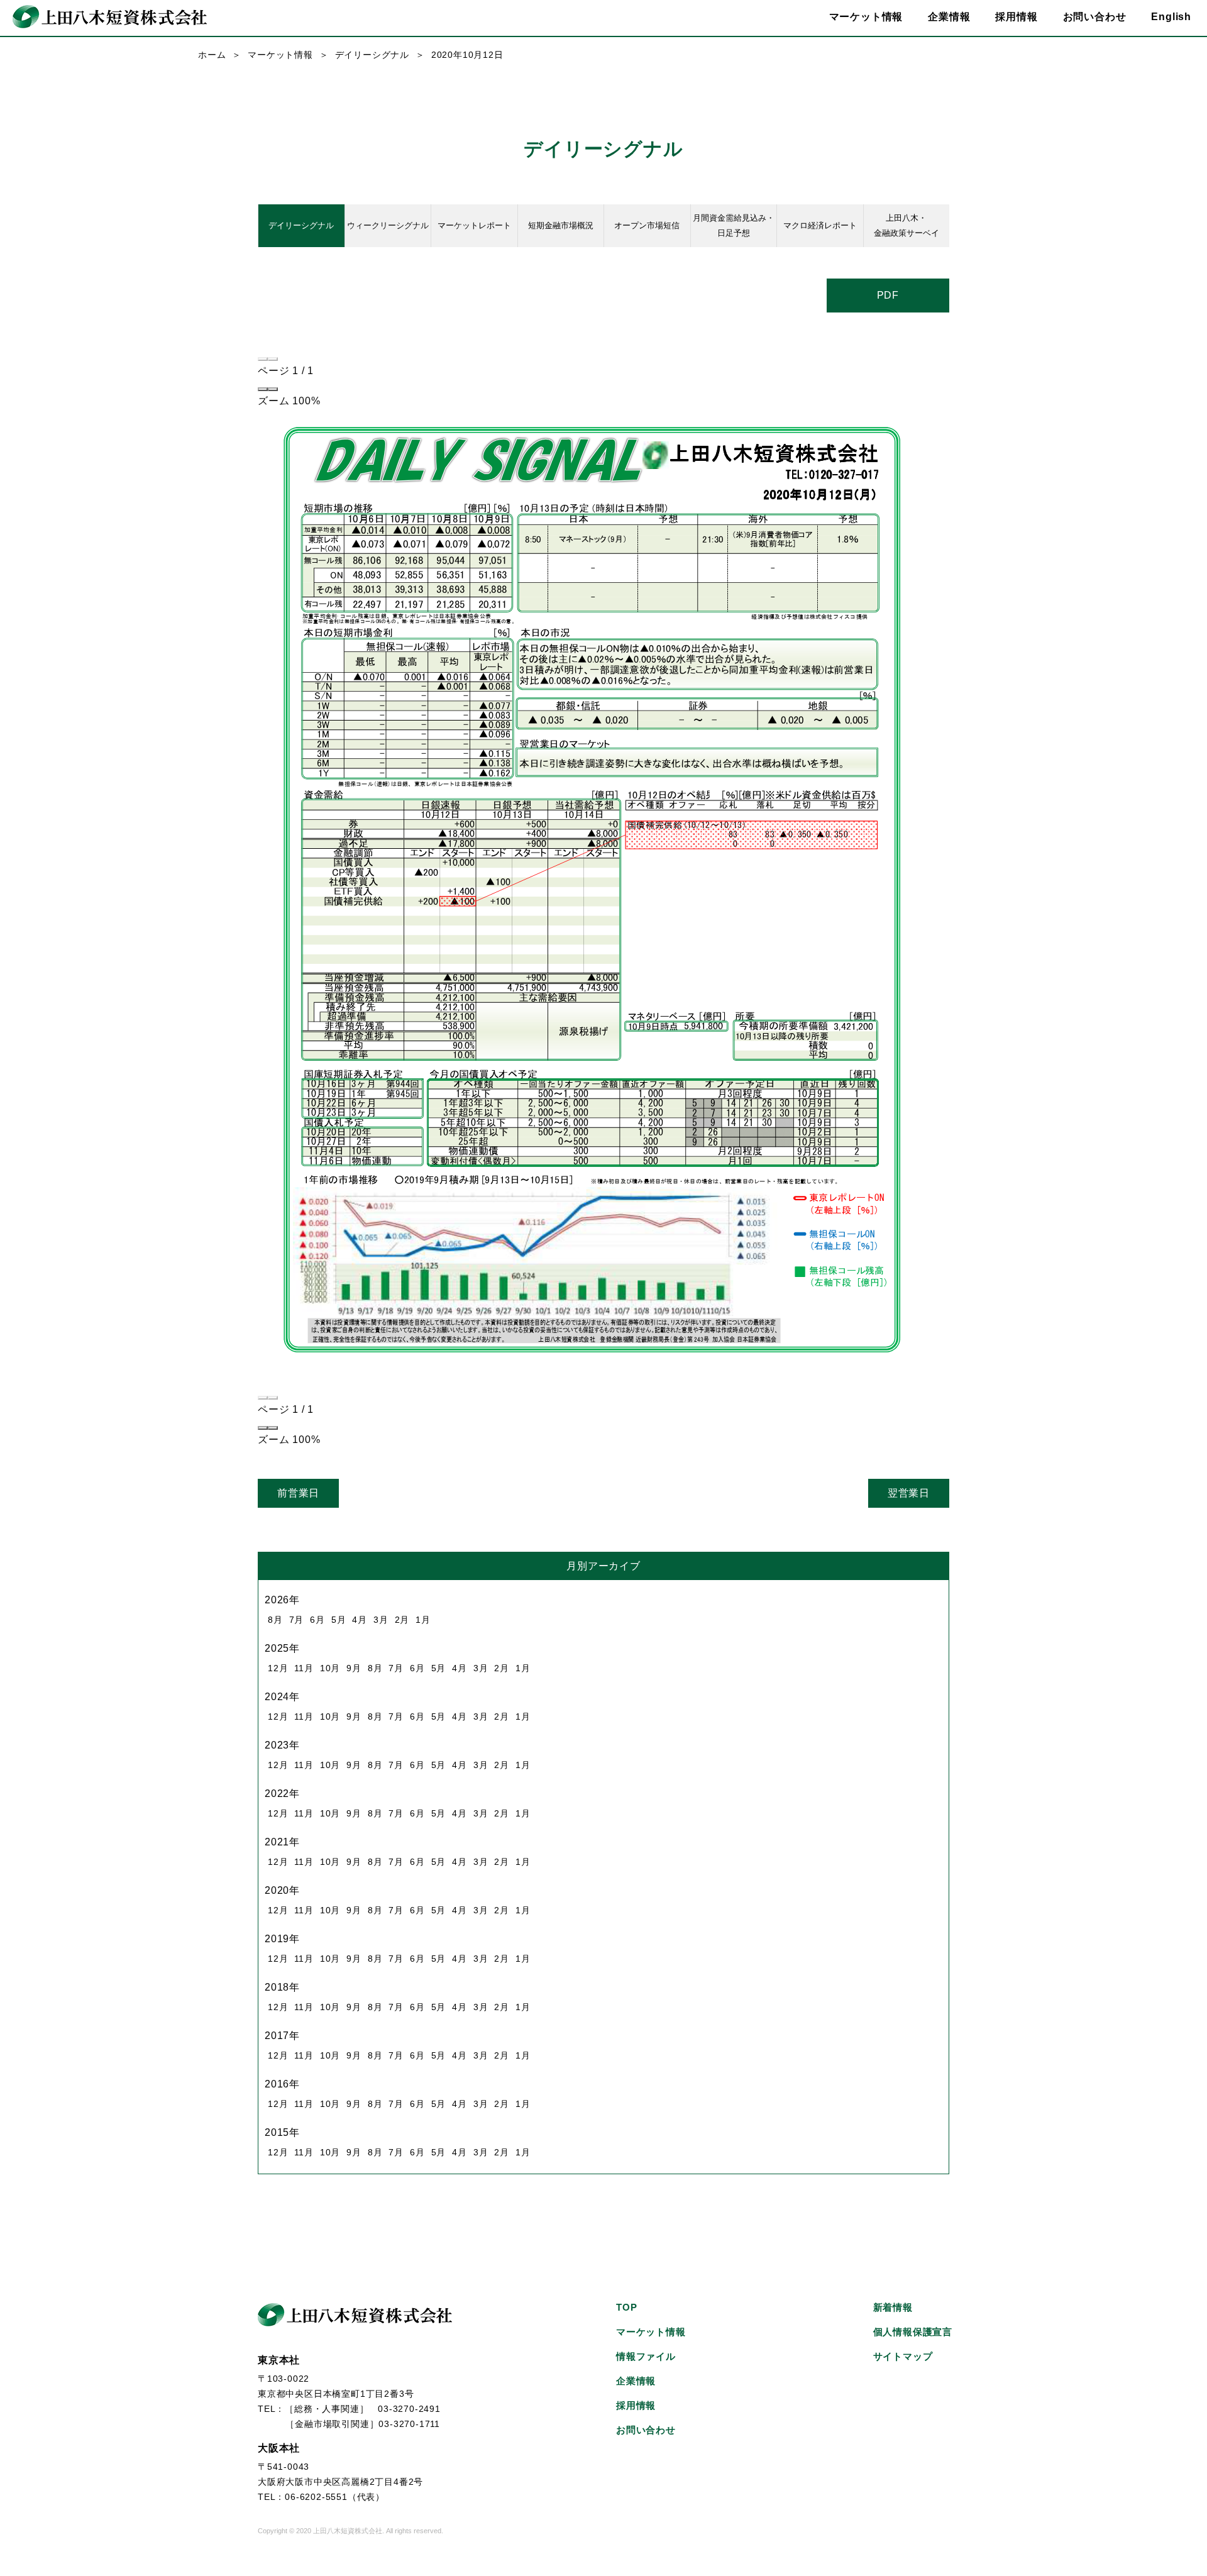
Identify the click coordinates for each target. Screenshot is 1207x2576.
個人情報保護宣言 (913, 2332)
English (1171, 17)
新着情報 (893, 2307)
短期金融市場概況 (561, 225)
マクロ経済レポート (820, 225)
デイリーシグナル (372, 55)
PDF (888, 295)
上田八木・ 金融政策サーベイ (907, 225)
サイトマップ (903, 2356)
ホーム (212, 55)
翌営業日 (909, 1493)
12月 (278, 1668)
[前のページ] (263, 359)
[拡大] (273, 389)
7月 (297, 1620)
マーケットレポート (474, 225)
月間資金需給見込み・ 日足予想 (734, 225)
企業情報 (636, 2381)
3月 (381, 1620)
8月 (275, 1620)
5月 (339, 1620)
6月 (317, 1620)
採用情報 (1016, 17)
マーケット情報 (280, 55)
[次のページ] (273, 359)
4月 (360, 1620)
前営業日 (298, 1493)
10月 (330, 1668)
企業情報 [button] (949, 17)
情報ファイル (646, 2356)
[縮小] (263, 389)
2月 (402, 1620)
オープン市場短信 (647, 225)
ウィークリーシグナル (388, 225)
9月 (354, 1668)
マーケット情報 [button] (866, 17)
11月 (304, 1668)
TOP (626, 2307)
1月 (423, 1620)
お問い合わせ (1095, 17)
